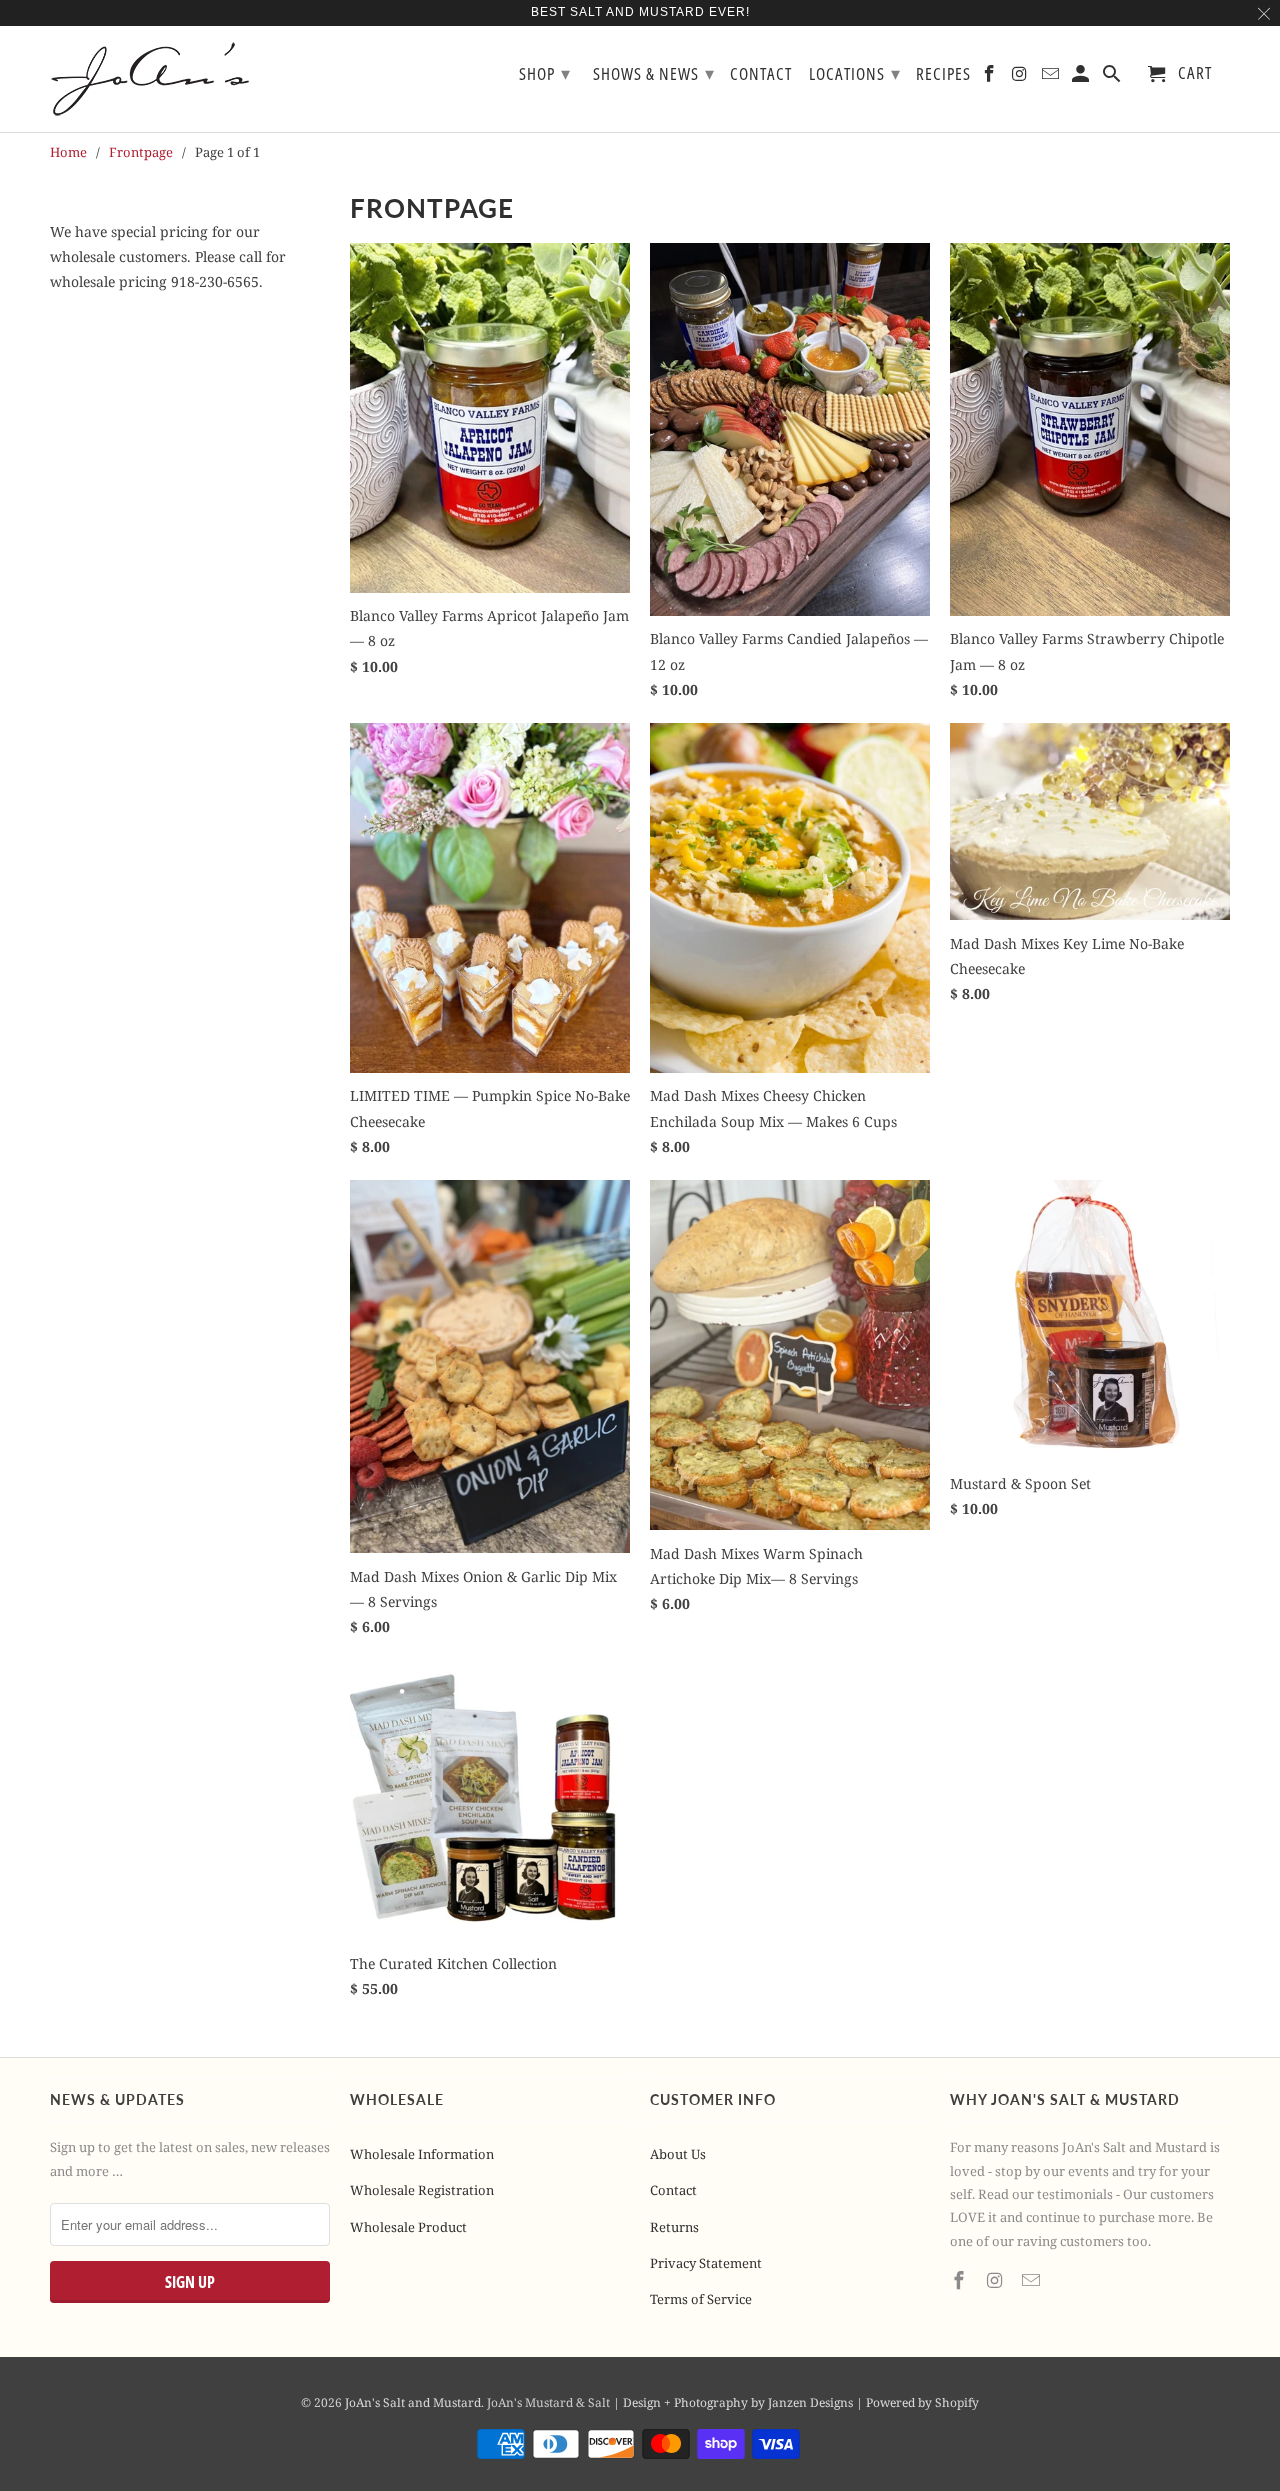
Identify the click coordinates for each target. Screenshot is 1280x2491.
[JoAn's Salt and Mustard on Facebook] (961, 2280)
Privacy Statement (706, 2263)
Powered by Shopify (922, 2402)
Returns (674, 2227)
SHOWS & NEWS (654, 73)
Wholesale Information (422, 2154)
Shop (545, 73)
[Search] (1113, 77)
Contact (673, 2190)
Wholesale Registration (422, 2190)
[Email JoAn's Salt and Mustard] (1033, 2280)
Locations (855, 73)
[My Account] (1082, 77)
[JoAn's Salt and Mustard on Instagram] (997, 2280)
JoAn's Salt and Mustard (413, 2402)
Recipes (943, 74)
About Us (678, 2154)
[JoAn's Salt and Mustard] (165, 79)
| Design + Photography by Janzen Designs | (739, 2402)
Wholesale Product (408, 2227)
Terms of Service (701, 2299)
